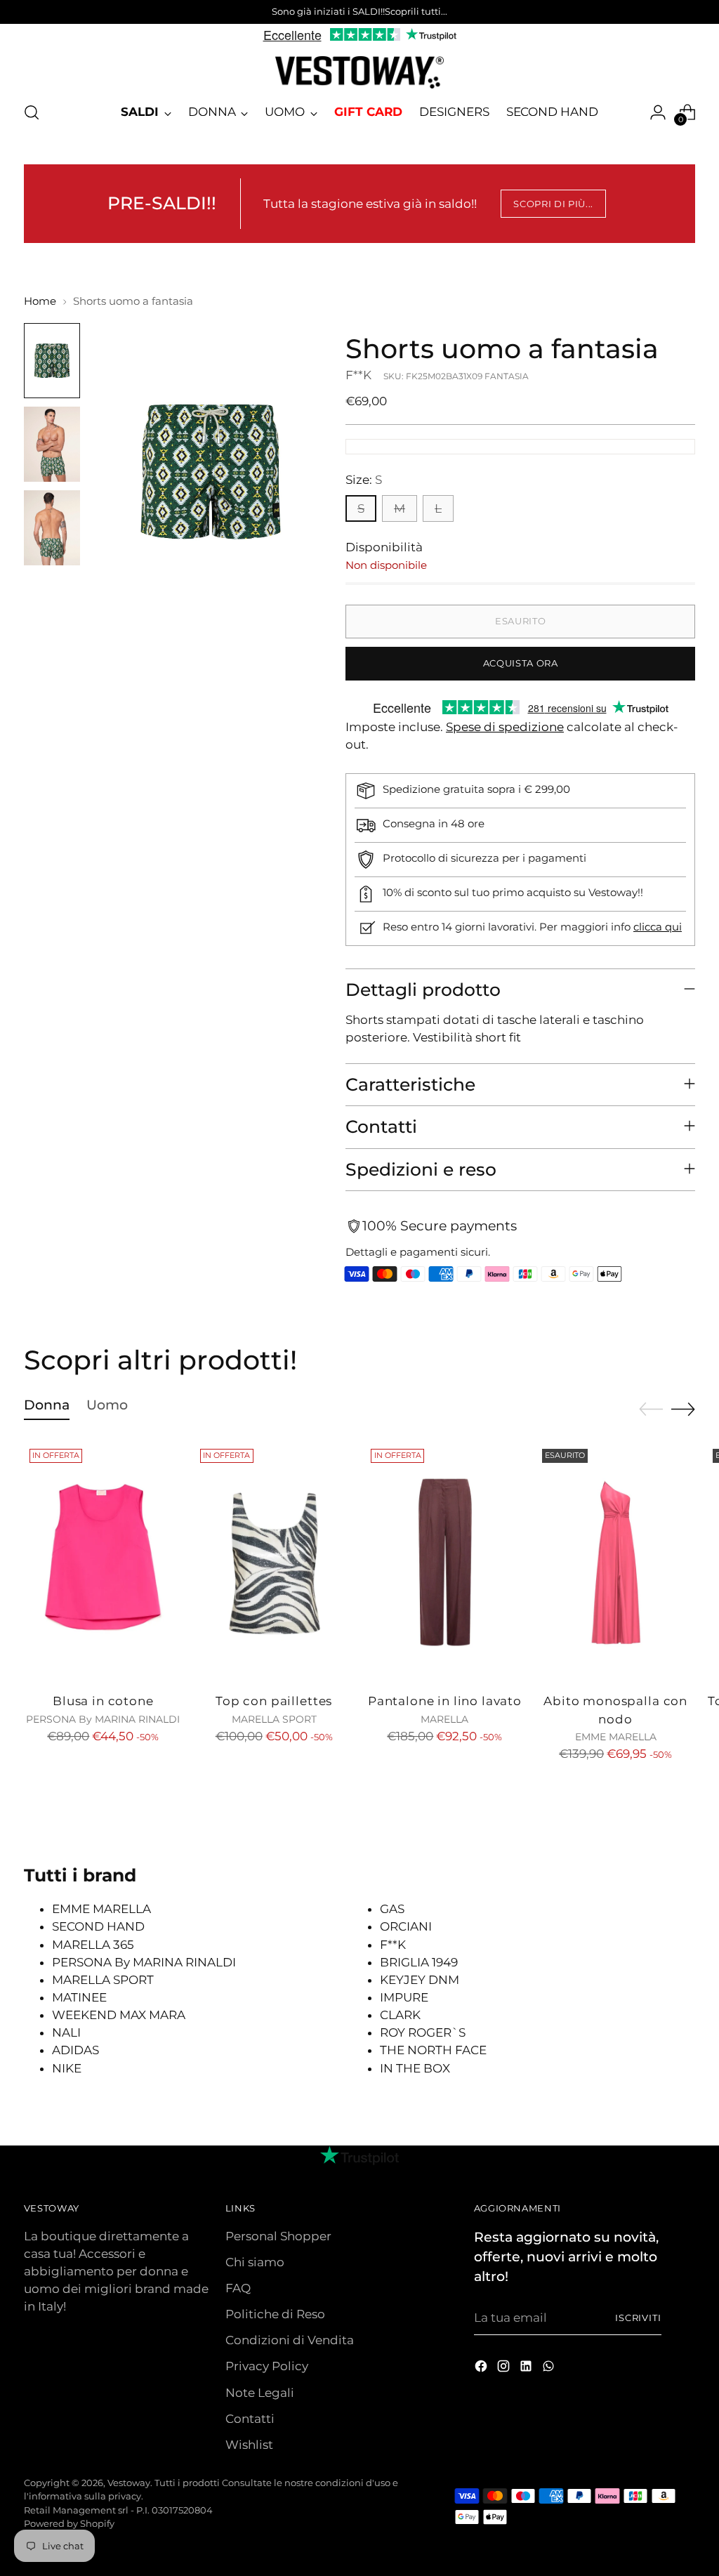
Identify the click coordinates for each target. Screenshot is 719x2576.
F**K (358, 375)
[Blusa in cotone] (103, 1562)
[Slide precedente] (651, 1409)
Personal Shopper (278, 2236)
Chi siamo (255, 2262)
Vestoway (129, 2483)
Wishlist (249, 2445)
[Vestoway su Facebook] (482, 2368)
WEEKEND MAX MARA (119, 2015)
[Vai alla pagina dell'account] (658, 112)
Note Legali (260, 2393)
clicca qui (658, 927)
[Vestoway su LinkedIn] (527, 2368)
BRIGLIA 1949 (419, 1962)
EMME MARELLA (101, 1909)
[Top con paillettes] (274, 1562)
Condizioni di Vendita (290, 2340)
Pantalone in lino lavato (445, 1701)
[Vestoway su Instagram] (505, 2368)
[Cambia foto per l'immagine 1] (52, 361)
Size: (364, 480)
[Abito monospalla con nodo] (616, 1562)
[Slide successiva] (683, 1409)
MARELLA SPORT (103, 1980)
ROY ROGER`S (423, 2032)
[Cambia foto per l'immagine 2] (52, 444)
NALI (66, 2032)
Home (40, 301)
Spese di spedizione (505, 727)
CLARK (400, 2015)
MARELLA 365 (93, 1945)
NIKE (67, 2068)
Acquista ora (521, 663)
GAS (392, 1909)
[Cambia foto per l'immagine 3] (52, 528)
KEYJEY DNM (420, 1980)
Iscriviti (639, 2318)
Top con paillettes (274, 1701)
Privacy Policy (267, 2366)
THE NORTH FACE (433, 2050)
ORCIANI (406, 1926)
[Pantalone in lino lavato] (444, 1562)
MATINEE (79, 1997)
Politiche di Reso (275, 2314)
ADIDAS (75, 2050)
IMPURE (404, 1997)
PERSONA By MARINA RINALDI (144, 1962)
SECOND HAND (98, 1926)
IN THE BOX (415, 2068)
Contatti (250, 2419)
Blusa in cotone (103, 1701)
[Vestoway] (359, 72)
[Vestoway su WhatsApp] (550, 2368)
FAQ (238, 2288)
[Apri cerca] (32, 112)
